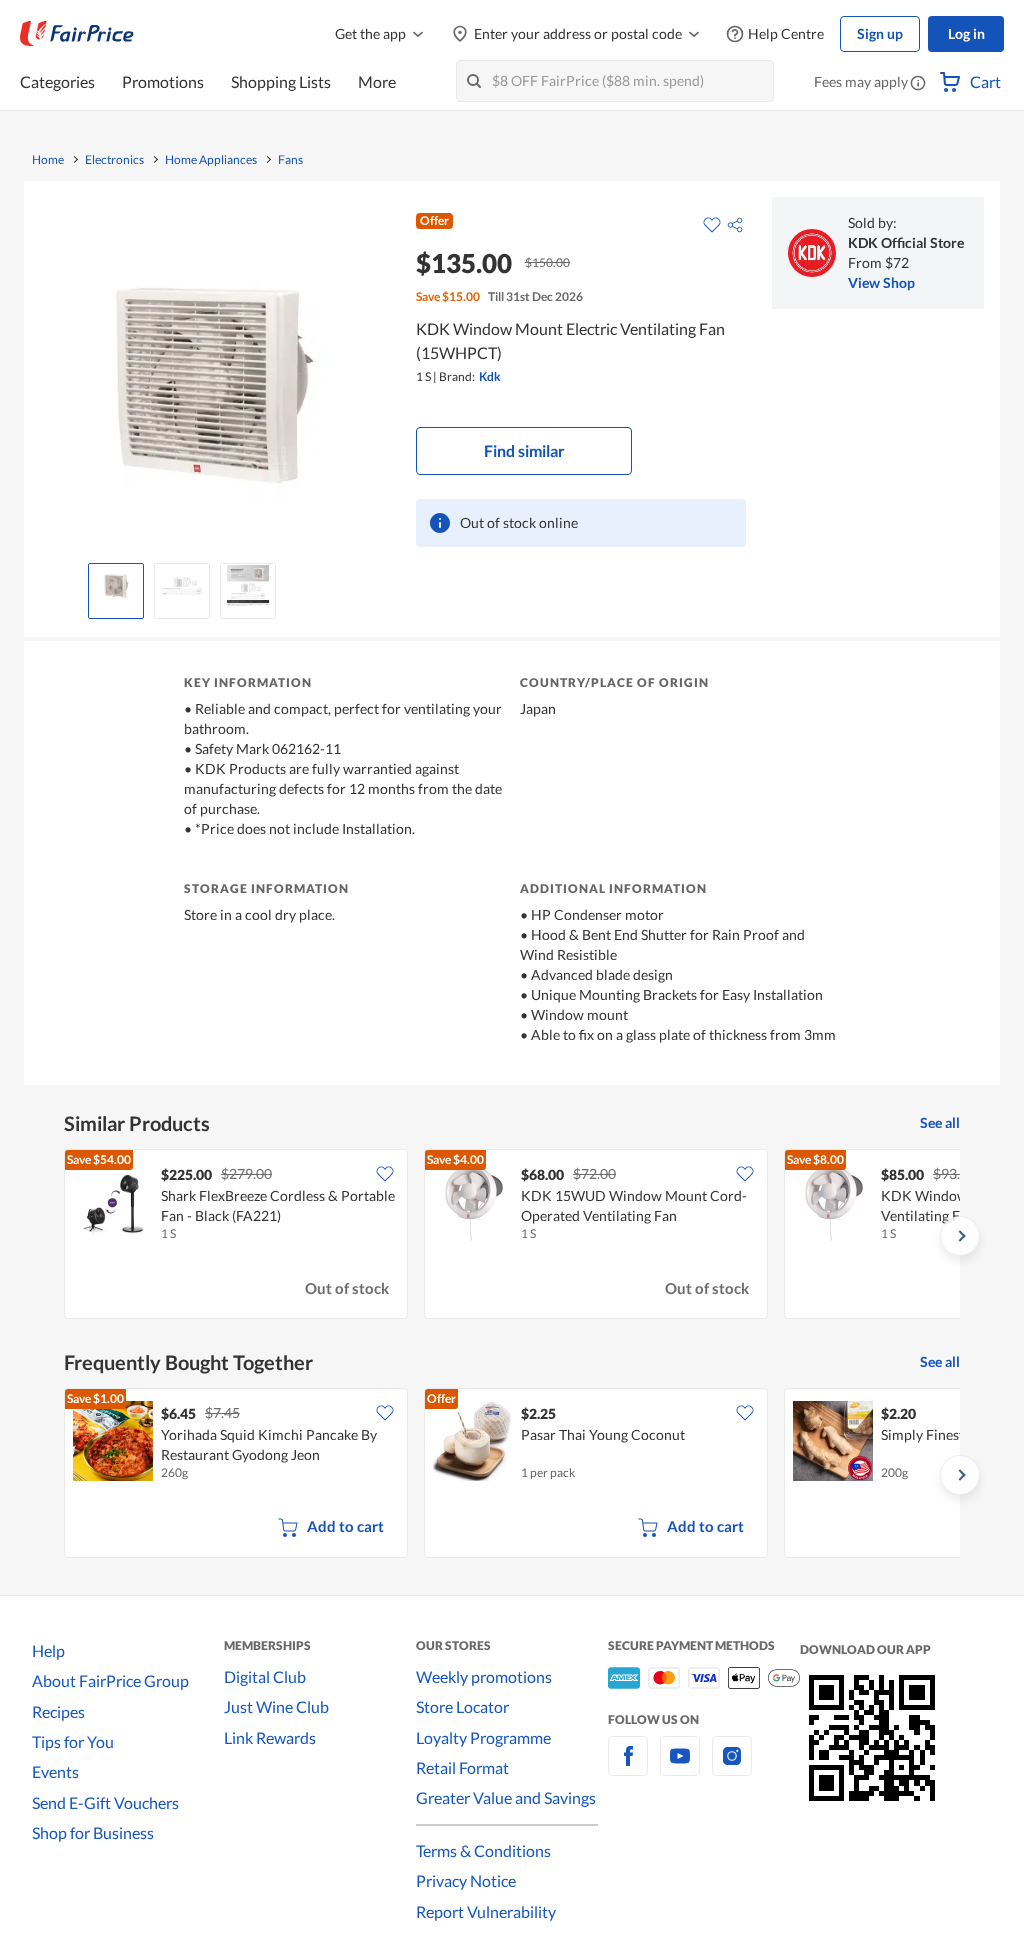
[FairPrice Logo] (77, 34)
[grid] (512, 1236)
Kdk (490, 376)
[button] (918, 84)
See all (940, 1122)
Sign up (880, 33)
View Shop (881, 282)
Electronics (114, 160)
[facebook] (628, 1767)
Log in (966, 33)
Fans (290, 160)
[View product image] (116, 586)
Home (48, 160)
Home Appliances (211, 160)
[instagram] (732, 1767)
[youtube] (680, 1767)
